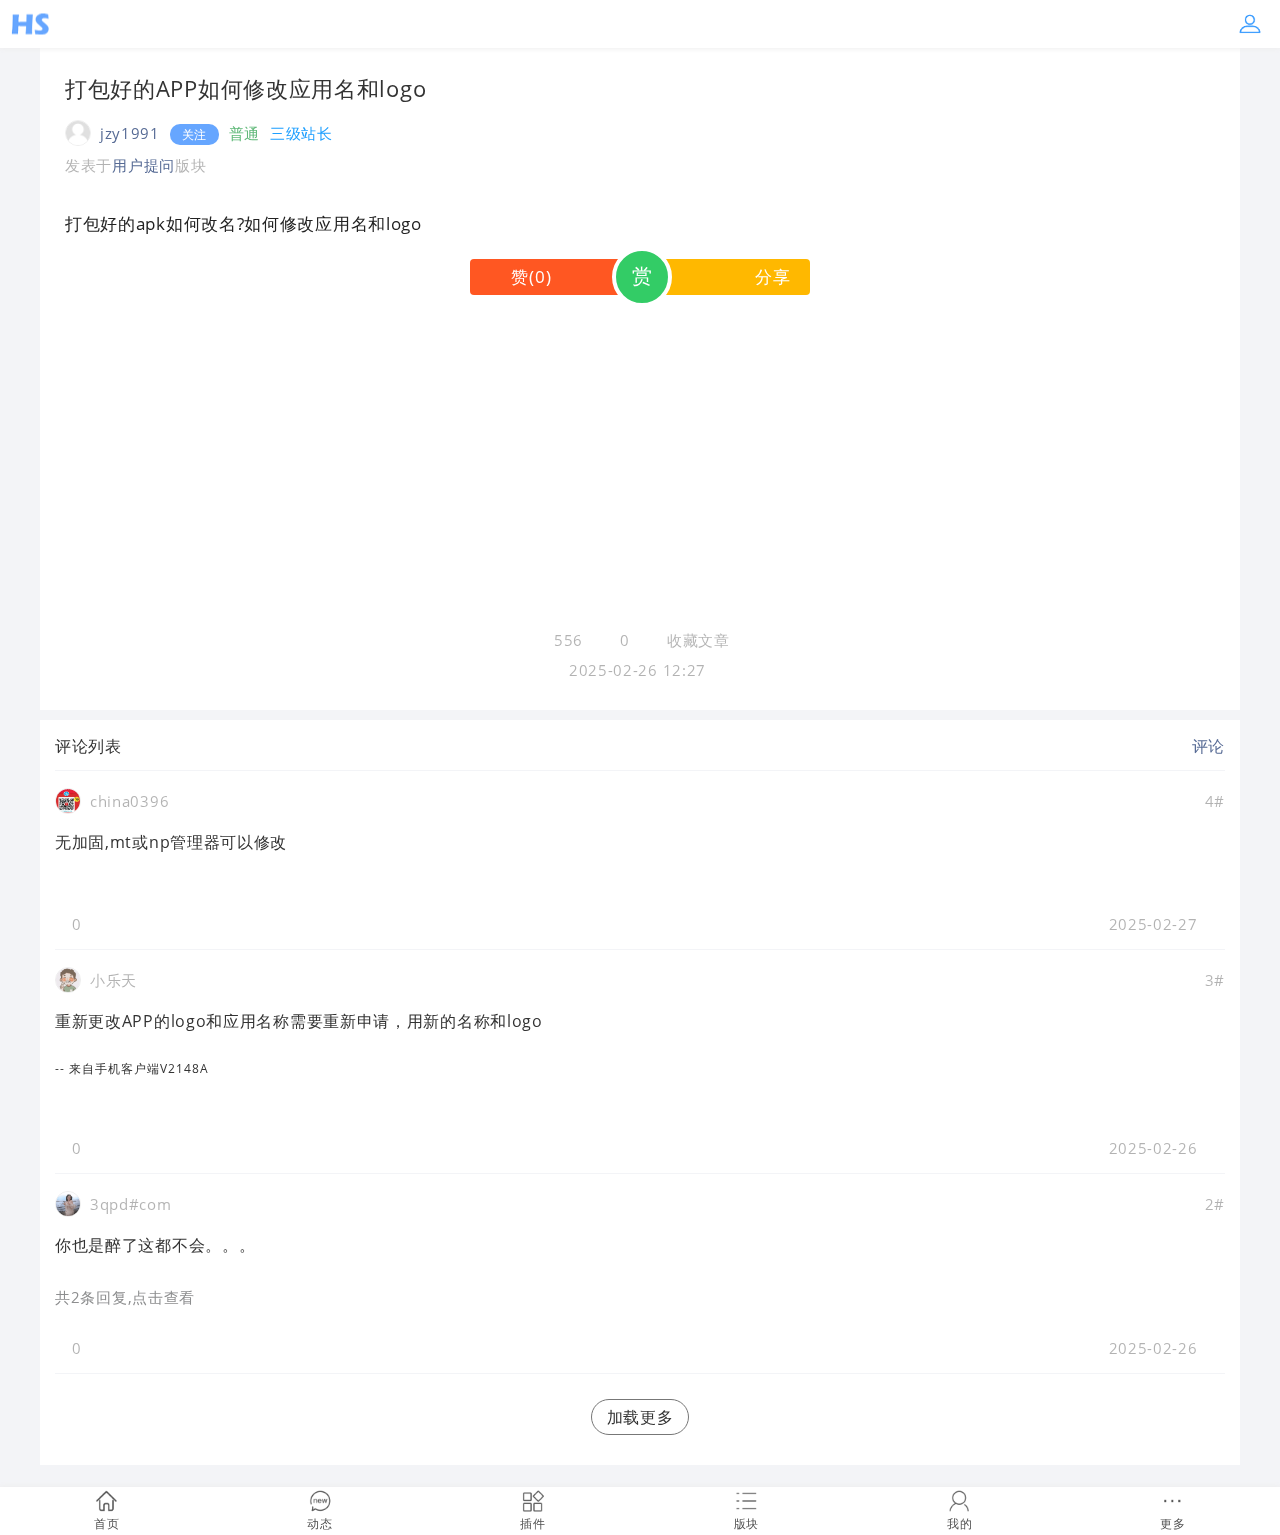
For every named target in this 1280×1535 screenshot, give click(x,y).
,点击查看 (162, 1297)
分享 (772, 276)
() (531, 276)
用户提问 (143, 165)
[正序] (137, 746)
